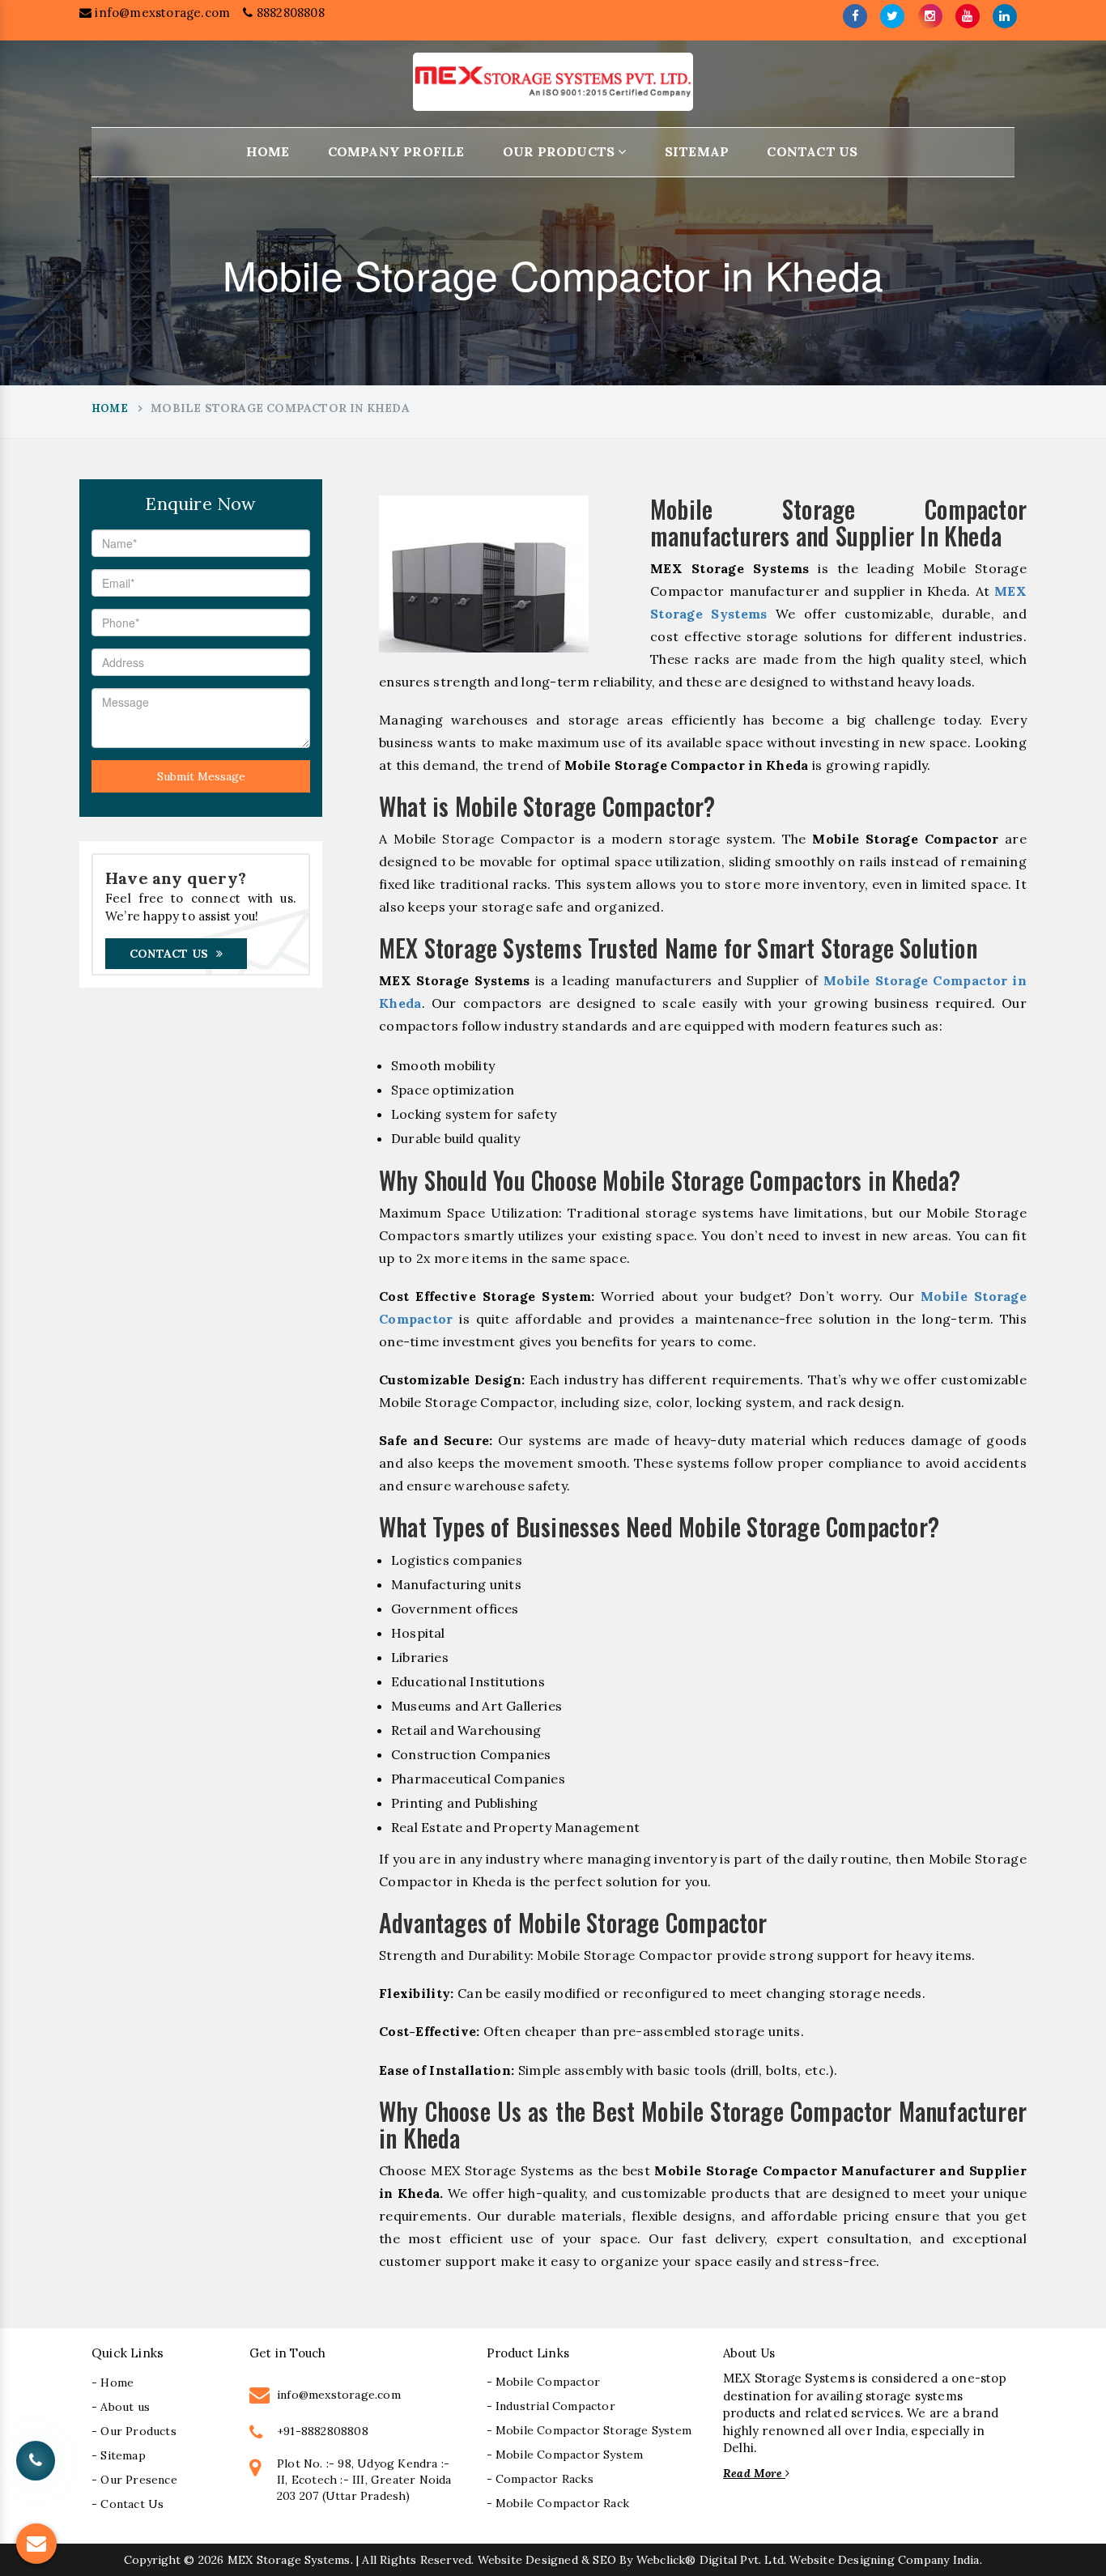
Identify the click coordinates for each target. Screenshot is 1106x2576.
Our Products (561, 151)
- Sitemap (119, 2455)
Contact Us (812, 151)
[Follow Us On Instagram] (930, 16)
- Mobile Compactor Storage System (589, 2430)
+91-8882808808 (323, 2431)
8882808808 (289, 13)
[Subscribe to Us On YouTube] (968, 16)
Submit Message (201, 776)
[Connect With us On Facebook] (855, 16)
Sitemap (697, 151)
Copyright (152, 2560)
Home (268, 151)
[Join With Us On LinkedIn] (1005, 16)
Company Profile (396, 151)
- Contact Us (128, 2504)
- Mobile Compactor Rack (558, 2503)
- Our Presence (134, 2480)
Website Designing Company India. (885, 2560)
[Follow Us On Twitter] (892, 16)
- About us (121, 2407)
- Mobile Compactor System (565, 2455)
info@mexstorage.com (161, 13)
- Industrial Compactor (551, 2406)
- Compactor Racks (540, 2479)
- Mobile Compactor (544, 2382)
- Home (113, 2383)
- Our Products (134, 2431)
